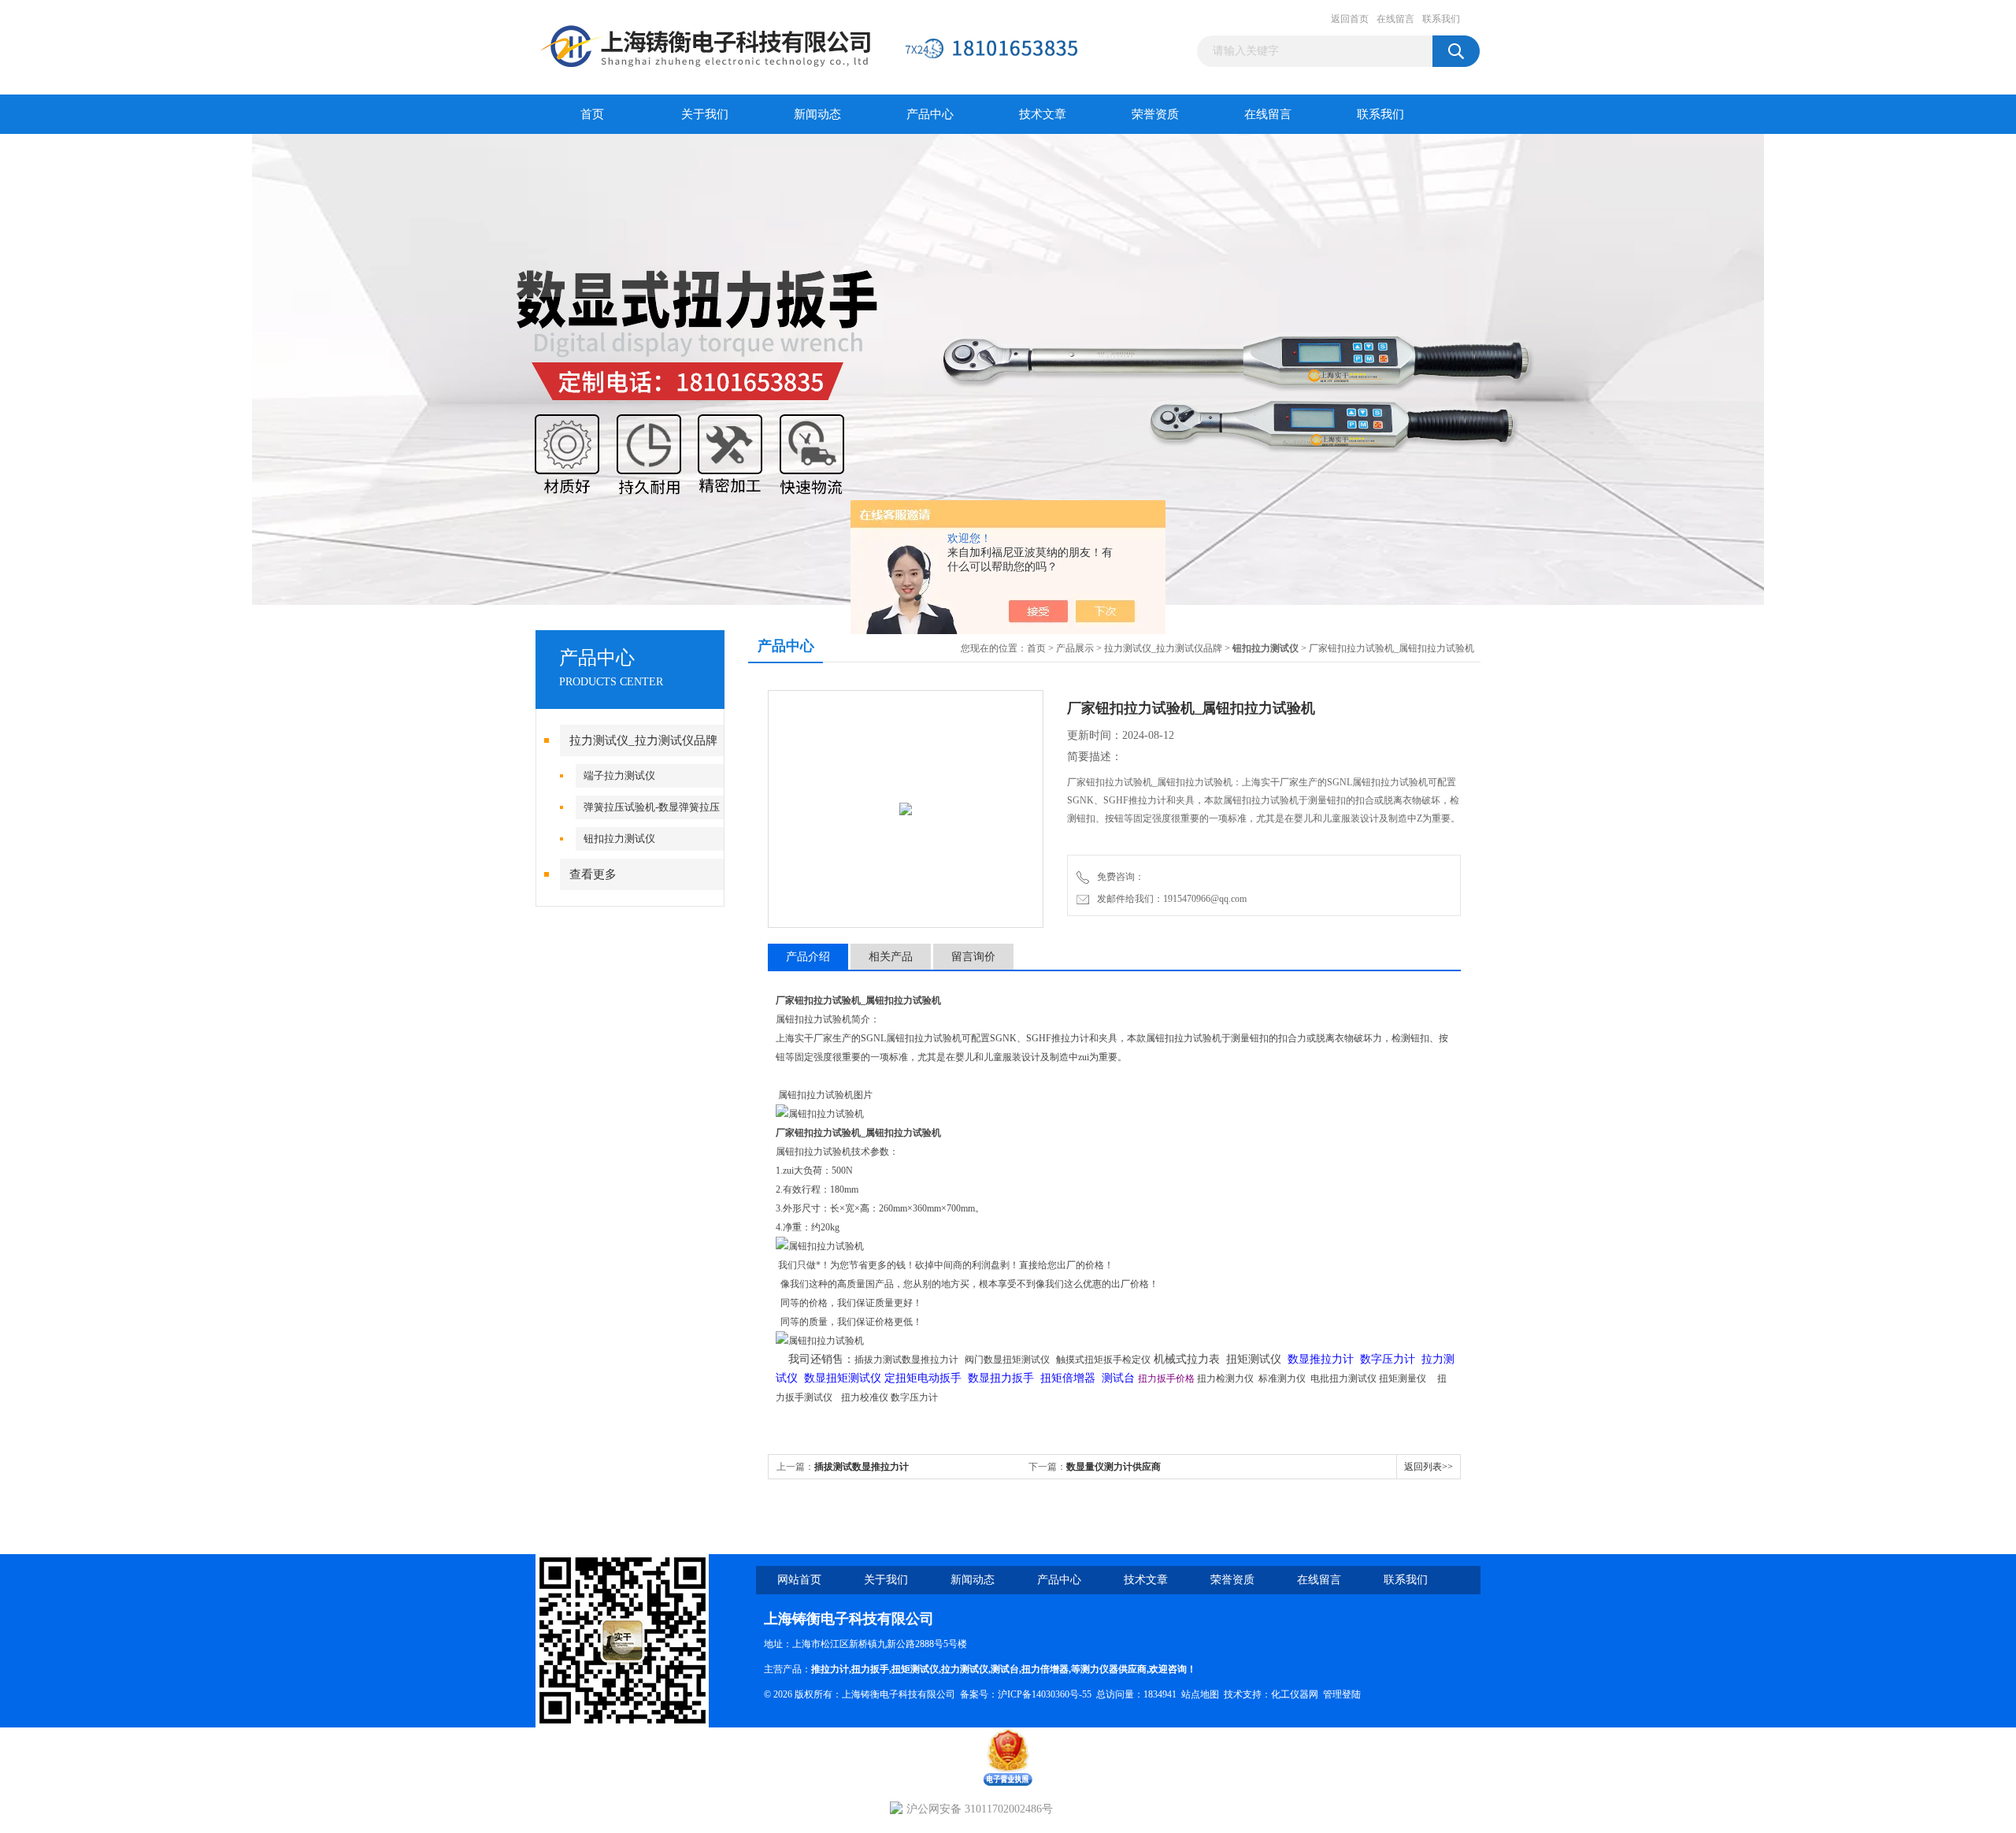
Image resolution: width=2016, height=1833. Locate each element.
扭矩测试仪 (915, 1669)
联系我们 (1441, 19)
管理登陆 (1342, 1694)
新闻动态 (817, 114)
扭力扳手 (870, 1669)
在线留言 (1395, 19)
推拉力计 (830, 1669)
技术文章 (1043, 114)
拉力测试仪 (965, 1669)
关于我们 (705, 114)
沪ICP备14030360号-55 (1045, 1694)
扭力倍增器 (1045, 1669)
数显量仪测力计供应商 (1114, 1467)
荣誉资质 (1155, 114)
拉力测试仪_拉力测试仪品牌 (643, 740)
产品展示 (1075, 648)
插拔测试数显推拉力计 (862, 1467)
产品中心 (930, 114)
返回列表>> (1429, 1467)
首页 (592, 114)
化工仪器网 (1295, 1694)
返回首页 (1350, 19)
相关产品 (891, 957)
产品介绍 (808, 957)
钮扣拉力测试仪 (619, 839)
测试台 (1005, 1669)
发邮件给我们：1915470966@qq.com (1169, 899)
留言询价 (973, 957)
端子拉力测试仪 (619, 775)
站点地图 (1200, 1694)
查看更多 (593, 874)
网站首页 (799, 1580)
